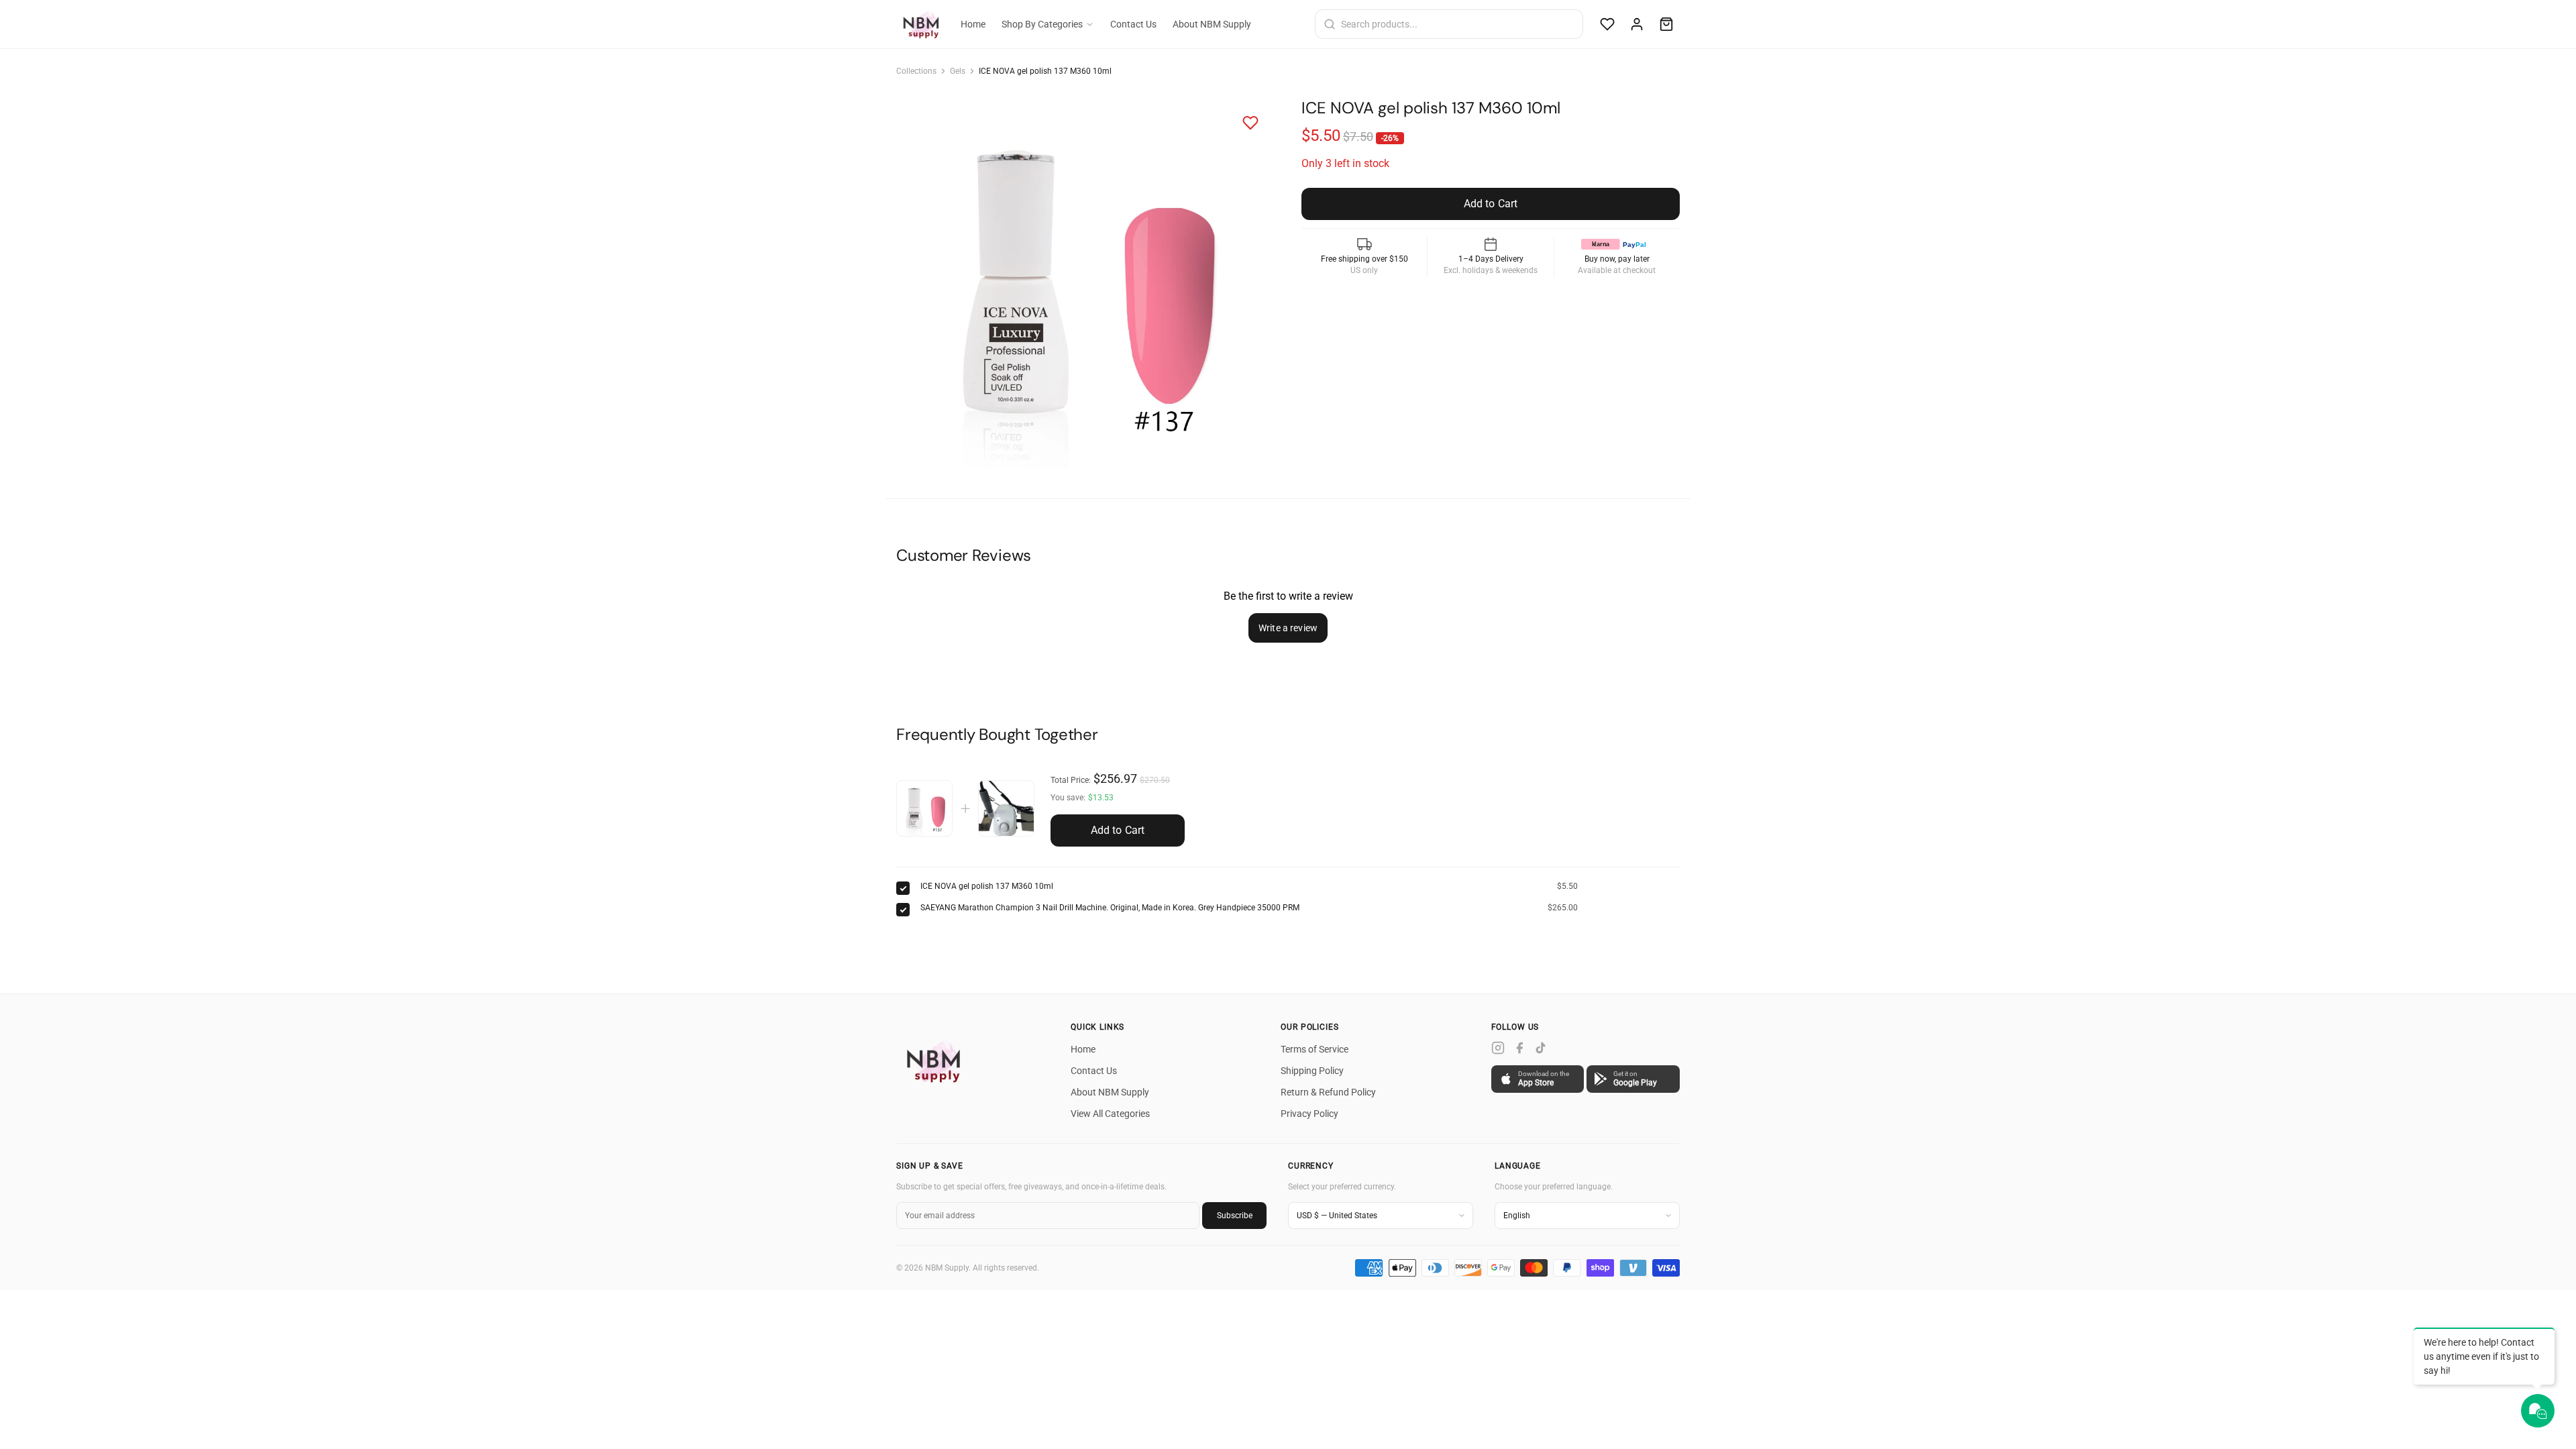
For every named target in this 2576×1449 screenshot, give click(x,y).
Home (973, 24)
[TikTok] (1541, 1048)
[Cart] (1666, 24)
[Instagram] (1498, 1048)
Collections (916, 71)
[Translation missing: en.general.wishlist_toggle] (1250, 123)
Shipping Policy (1312, 1071)
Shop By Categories (1042, 24)
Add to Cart (1118, 830)
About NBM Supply (1212, 24)
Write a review (1288, 628)
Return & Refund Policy (1328, 1092)
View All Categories (1110, 1114)
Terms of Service (1314, 1049)
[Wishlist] (1607, 24)
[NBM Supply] (936, 1061)
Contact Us (1133, 24)
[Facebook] (1519, 1048)
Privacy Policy (1309, 1114)
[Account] (1637, 24)
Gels (958, 71)
